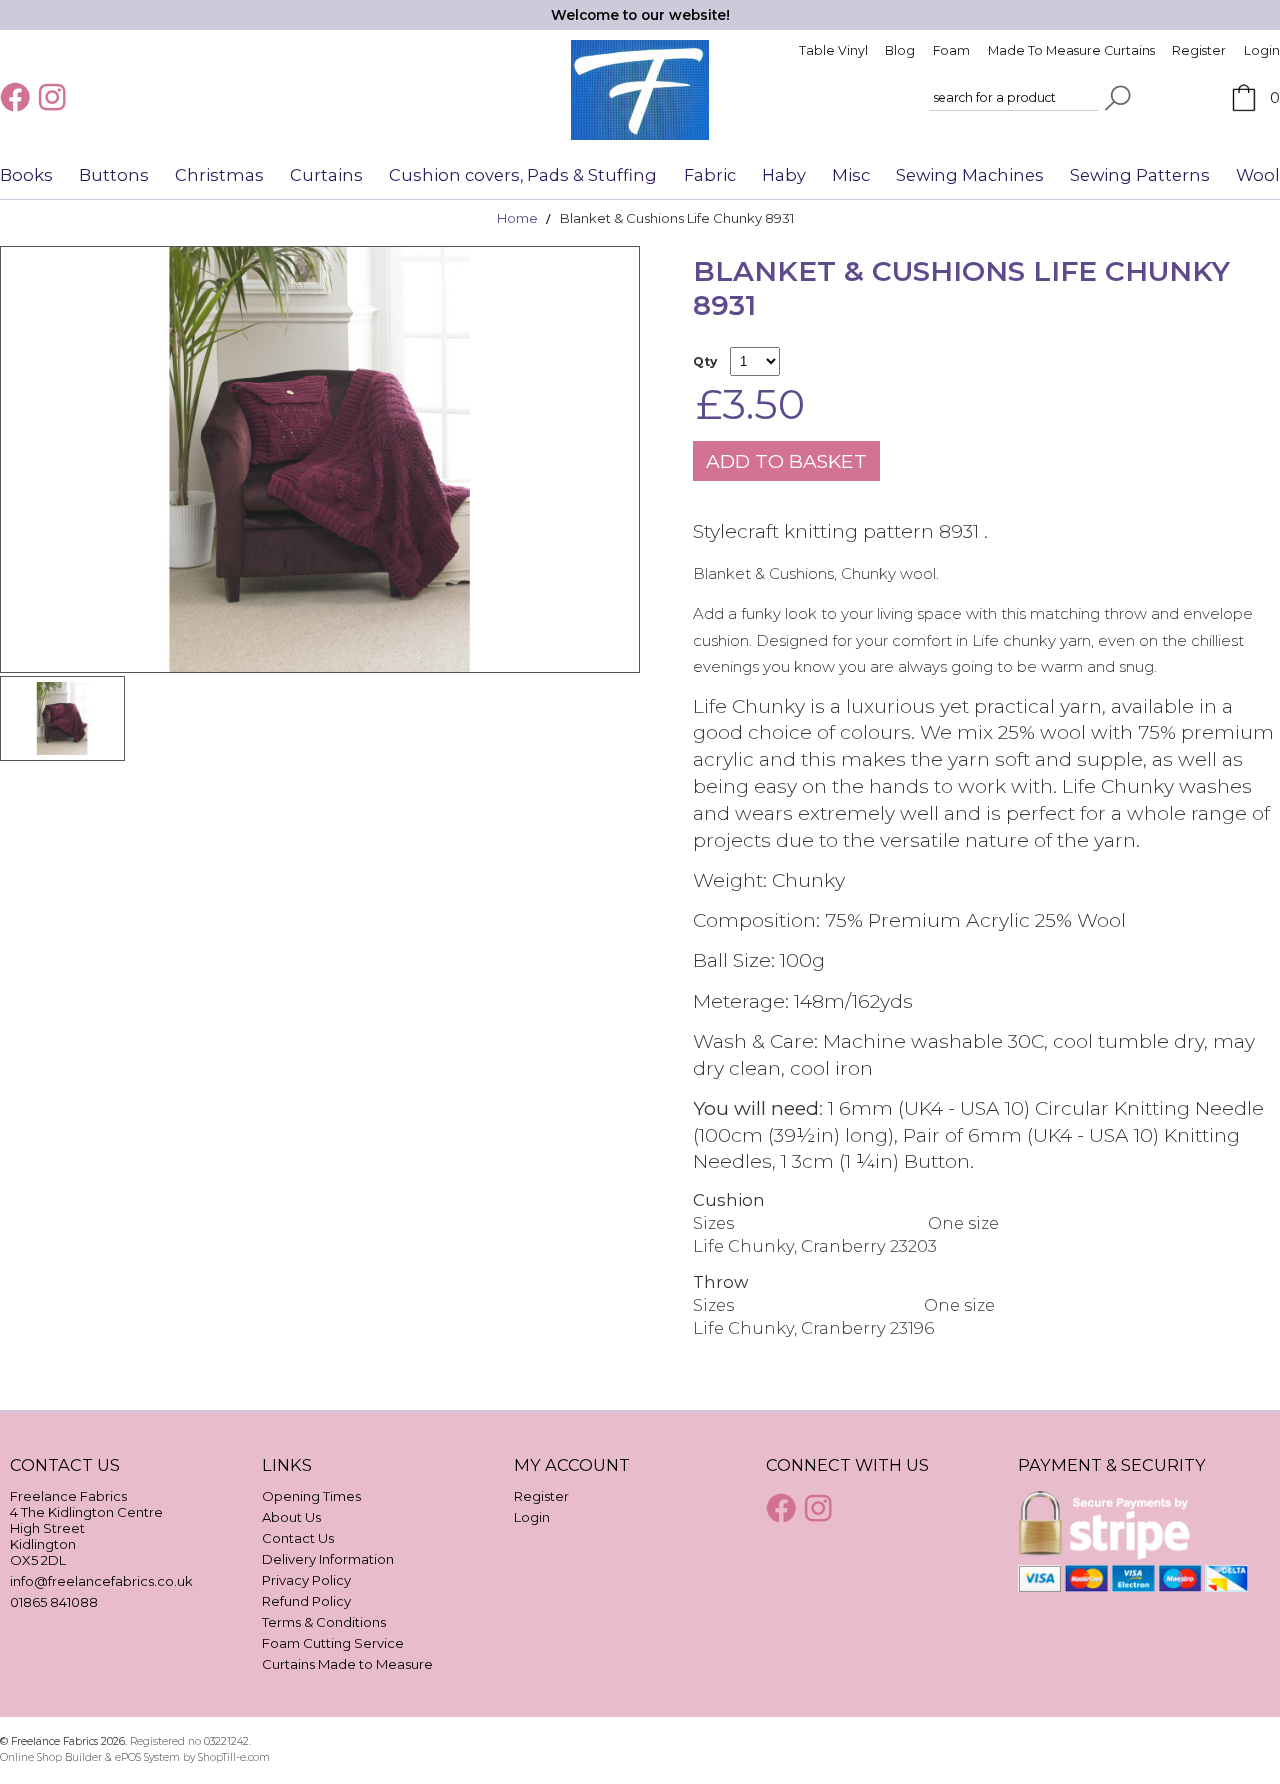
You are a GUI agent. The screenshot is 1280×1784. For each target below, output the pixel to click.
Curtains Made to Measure (347, 1664)
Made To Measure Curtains (1071, 50)
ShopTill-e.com (234, 1757)
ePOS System (147, 1757)
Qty (705, 361)
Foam (951, 50)
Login (1262, 50)
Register (1199, 50)
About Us (291, 1517)
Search (1118, 98)
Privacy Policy (306, 1580)
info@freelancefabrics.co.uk (101, 1581)
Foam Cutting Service (333, 1643)
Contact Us (298, 1538)
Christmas (219, 175)
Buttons (114, 175)
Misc (851, 175)
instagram (55, 97)
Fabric (710, 175)
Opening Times (311, 1496)
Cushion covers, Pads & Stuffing (523, 175)
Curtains (326, 175)
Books (26, 175)
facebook (17, 97)
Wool (1258, 175)
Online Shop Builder (51, 1757)
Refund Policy (306, 1601)
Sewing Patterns (1140, 175)
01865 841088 (54, 1602)
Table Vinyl (833, 50)
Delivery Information (328, 1559)
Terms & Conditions (324, 1622)
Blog (900, 50)
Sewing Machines (970, 175)
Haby (784, 175)
